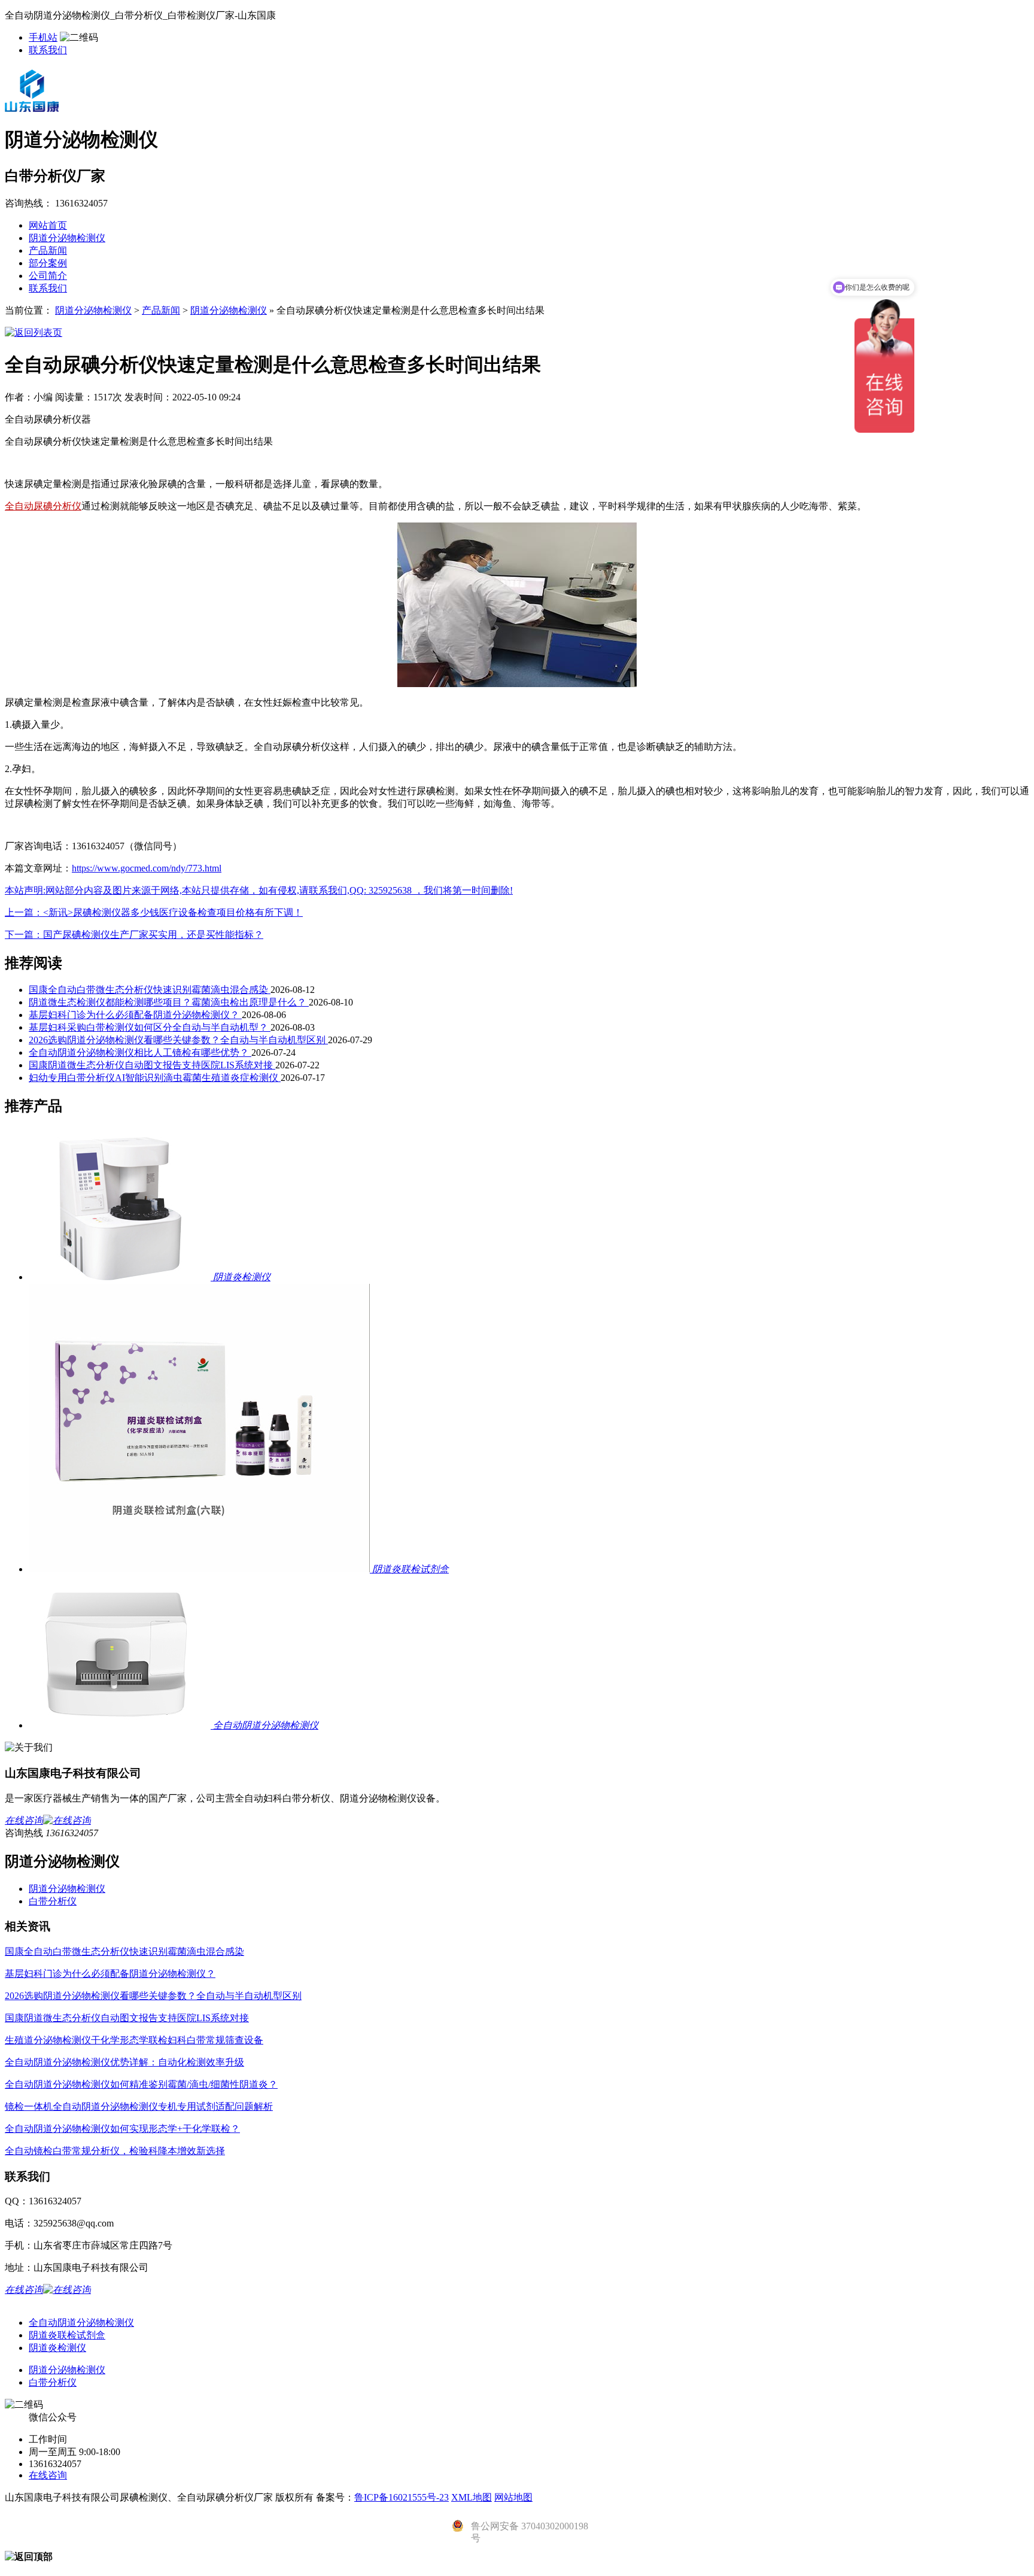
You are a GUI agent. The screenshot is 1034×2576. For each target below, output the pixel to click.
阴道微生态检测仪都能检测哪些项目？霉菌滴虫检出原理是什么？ (169, 1002)
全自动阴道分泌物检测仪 (81, 2323)
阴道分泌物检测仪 (67, 238)
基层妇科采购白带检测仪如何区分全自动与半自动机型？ (150, 1027)
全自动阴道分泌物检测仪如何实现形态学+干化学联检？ (122, 2129)
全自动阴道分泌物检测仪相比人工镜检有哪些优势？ (140, 1052)
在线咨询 (48, 2475)
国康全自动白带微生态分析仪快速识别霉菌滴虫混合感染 (150, 990)
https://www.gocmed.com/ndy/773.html (147, 868)
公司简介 (48, 276)
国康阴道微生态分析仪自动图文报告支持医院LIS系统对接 (152, 1065)
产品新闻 (48, 250)
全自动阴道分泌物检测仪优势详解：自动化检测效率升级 (124, 2062)
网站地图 (513, 2497)
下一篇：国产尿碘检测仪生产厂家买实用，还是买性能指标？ (134, 935)
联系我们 (48, 50)
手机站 (43, 37)
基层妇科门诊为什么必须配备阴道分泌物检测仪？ (135, 1015)
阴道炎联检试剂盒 (67, 2335)
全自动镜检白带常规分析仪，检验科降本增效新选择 (115, 2151)
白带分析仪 (53, 1901)
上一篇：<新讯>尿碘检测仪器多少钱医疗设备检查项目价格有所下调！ (154, 912)
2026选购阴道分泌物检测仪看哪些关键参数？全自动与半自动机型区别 (178, 1040)
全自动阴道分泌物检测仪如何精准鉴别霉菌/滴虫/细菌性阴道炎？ (141, 2084)
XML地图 (472, 2497)
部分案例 (48, 263)
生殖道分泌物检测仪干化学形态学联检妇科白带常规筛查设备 (134, 2040)
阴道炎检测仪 (57, 2348)
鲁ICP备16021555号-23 (402, 2497)
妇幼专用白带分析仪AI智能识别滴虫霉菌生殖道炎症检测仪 (155, 1078)
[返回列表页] (34, 332)
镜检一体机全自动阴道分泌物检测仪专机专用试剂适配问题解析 (139, 2106)
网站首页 (48, 225)
